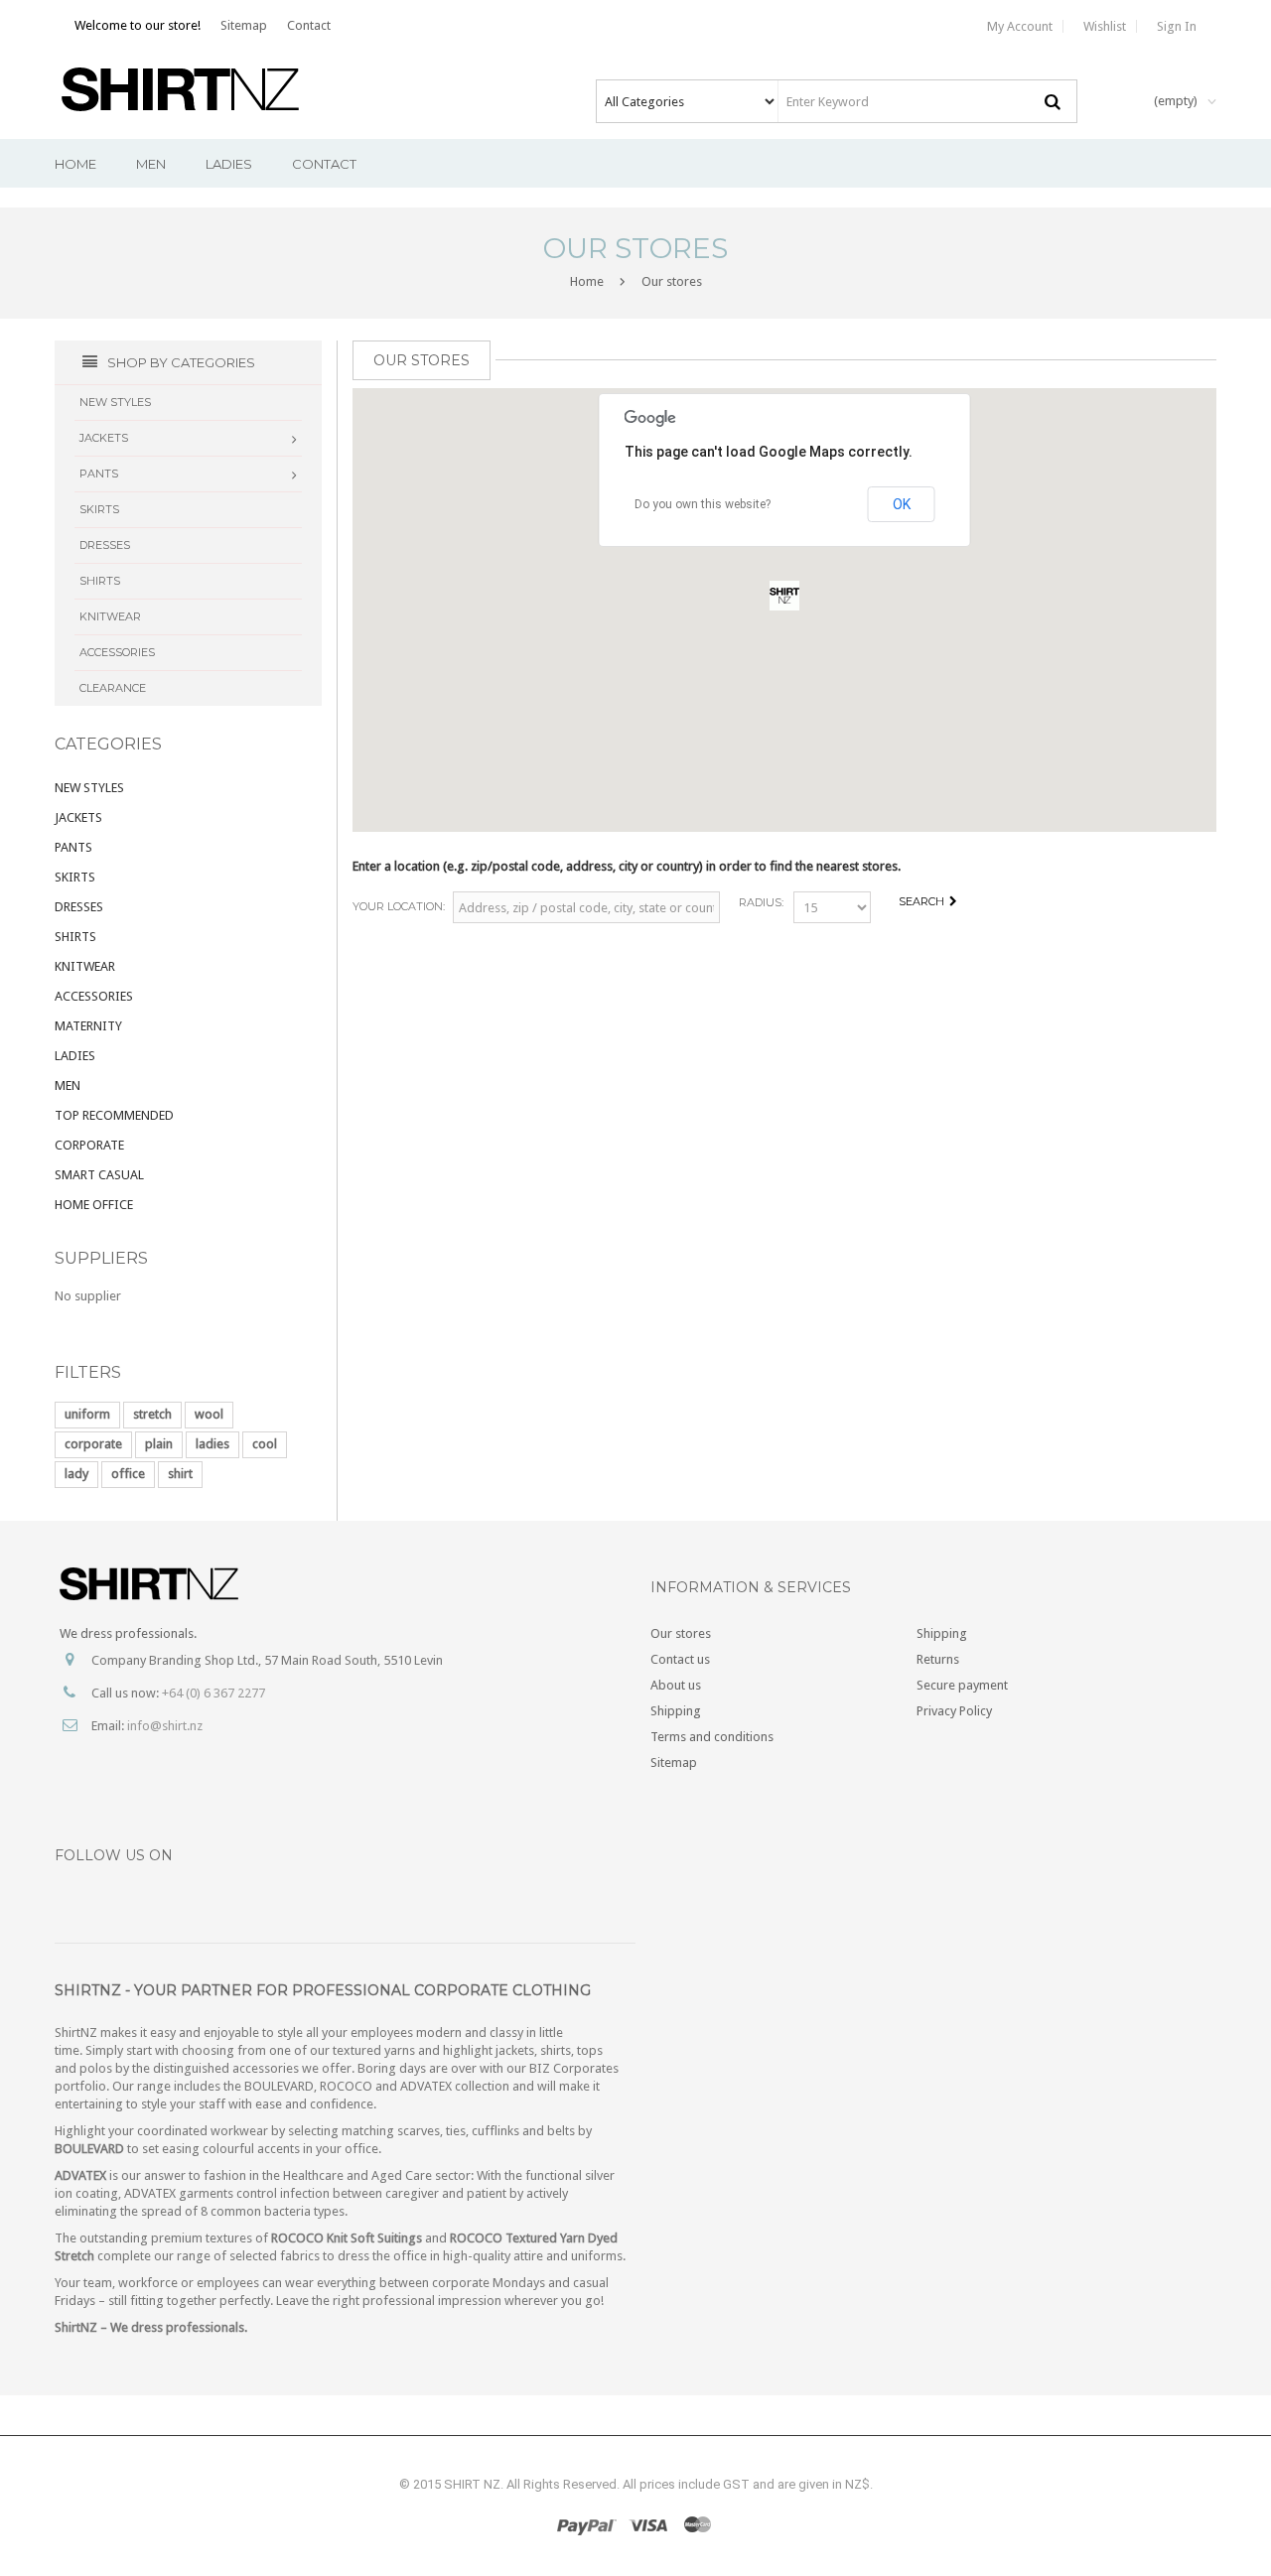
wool (209, 1414)
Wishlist (1105, 26)
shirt (180, 1474)
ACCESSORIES (94, 996)
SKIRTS (75, 877)
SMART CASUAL (99, 1175)
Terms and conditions (712, 1737)
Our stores (681, 1633)
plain (159, 1444)
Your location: (399, 906)
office (128, 1474)
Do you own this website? (703, 504)
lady (76, 1474)
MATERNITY (88, 1026)
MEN (68, 1085)
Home (587, 281)
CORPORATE (89, 1145)
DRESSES (79, 907)
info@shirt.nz (165, 1726)
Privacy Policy (954, 1711)
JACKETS (78, 817)
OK (902, 504)
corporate (93, 1444)
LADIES (75, 1056)
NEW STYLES (89, 788)
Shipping (676, 1711)
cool (265, 1444)
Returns (938, 1659)
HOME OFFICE (94, 1205)
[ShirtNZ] (195, 89)
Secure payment (962, 1685)
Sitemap (244, 25)
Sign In (1177, 26)
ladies (212, 1444)
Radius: (761, 902)
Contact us (680, 1659)
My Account (1020, 26)
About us (676, 1685)
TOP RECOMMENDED (114, 1115)
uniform (87, 1414)
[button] (784, 596)
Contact (309, 25)
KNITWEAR (85, 966)
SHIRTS (75, 937)
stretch (152, 1414)
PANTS (73, 847)
